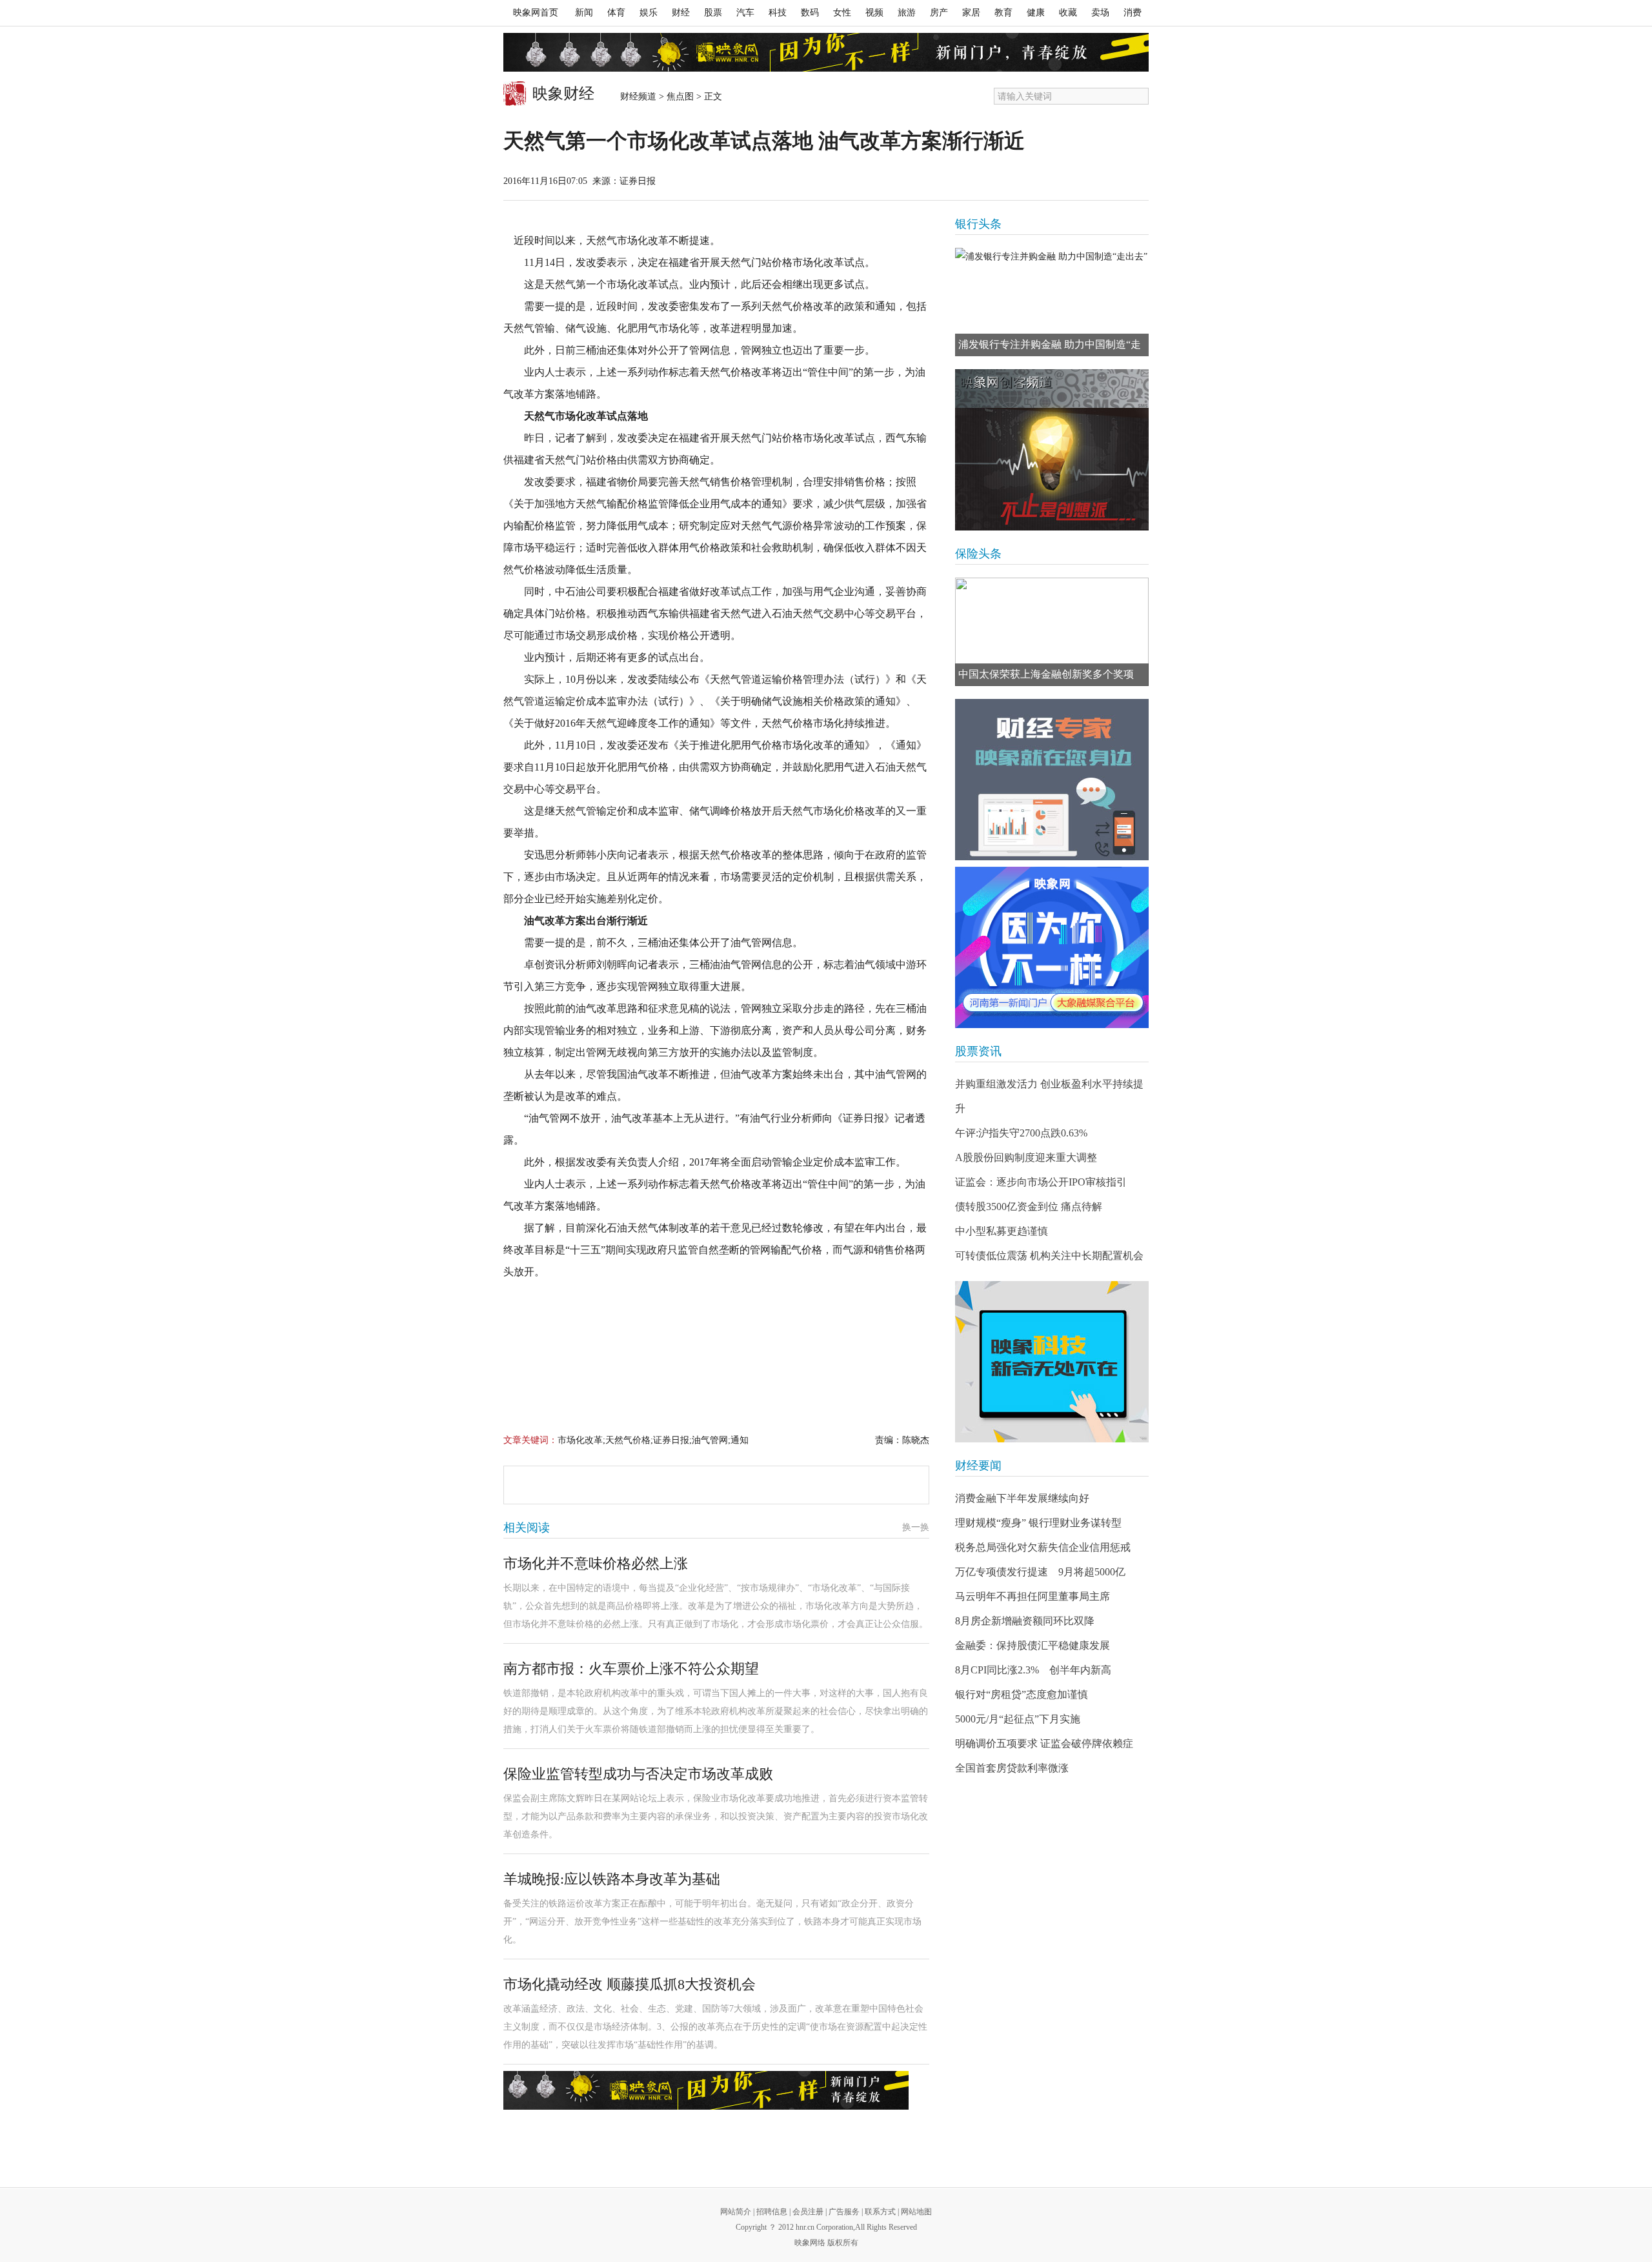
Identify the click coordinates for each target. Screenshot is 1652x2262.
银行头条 (978, 224)
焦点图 (680, 96)
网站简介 (736, 2212)
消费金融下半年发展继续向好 (1022, 1498)
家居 (971, 13)
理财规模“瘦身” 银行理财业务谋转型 (1038, 1523)
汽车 (745, 13)
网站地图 (916, 2212)
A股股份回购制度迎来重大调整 (1026, 1157)
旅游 (907, 13)
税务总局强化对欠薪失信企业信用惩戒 (1043, 1547)
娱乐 (649, 13)
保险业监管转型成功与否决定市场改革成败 (638, 1774)
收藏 (1068, 13)
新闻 (584, 13)
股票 (713, 13)
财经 (681, 13)
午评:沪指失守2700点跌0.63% (1021, 1133)
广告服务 (844, 2212)
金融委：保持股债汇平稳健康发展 (1032, 1645)
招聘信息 (772, 2212)
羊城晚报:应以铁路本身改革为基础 (612, 1879)
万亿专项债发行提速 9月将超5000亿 (1040, 1572)
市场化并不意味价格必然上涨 (596, 1563)
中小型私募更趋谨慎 (1002, 1231)
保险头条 (978, 554)
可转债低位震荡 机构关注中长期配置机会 (1049, 1256)
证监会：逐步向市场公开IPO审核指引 (1041, 1182)
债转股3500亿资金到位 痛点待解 (1029, 1207)
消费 (1133, 13)
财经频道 (638, 96)
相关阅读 (527, 1528)
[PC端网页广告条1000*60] (826, 52)
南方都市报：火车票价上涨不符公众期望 (631, 1669)
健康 (1036, 13)
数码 (810, 13)
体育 (616, 13)
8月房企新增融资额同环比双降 (1025, 1621)
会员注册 (808, 2212)
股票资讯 (978, 1051)
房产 (939, 13)
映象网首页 (536, 13)
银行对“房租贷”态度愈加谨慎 (1022, 1694)
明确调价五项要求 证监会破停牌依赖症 (1044, 1743)
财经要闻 (978, 1466)
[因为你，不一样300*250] (1052, 947)
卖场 (1100, 13)
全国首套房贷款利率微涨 (1012, 1768)
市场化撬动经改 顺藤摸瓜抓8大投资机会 (630, 1984)
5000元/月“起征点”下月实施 (1018, 1719)
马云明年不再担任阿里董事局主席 (1032, 1596)
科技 (778, 13)
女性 (842, 13)
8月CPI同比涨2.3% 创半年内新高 (1033, 1670)
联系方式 (880, 2212)
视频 (874, 13)
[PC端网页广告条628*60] (706, 2090)
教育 (1003, 13)
